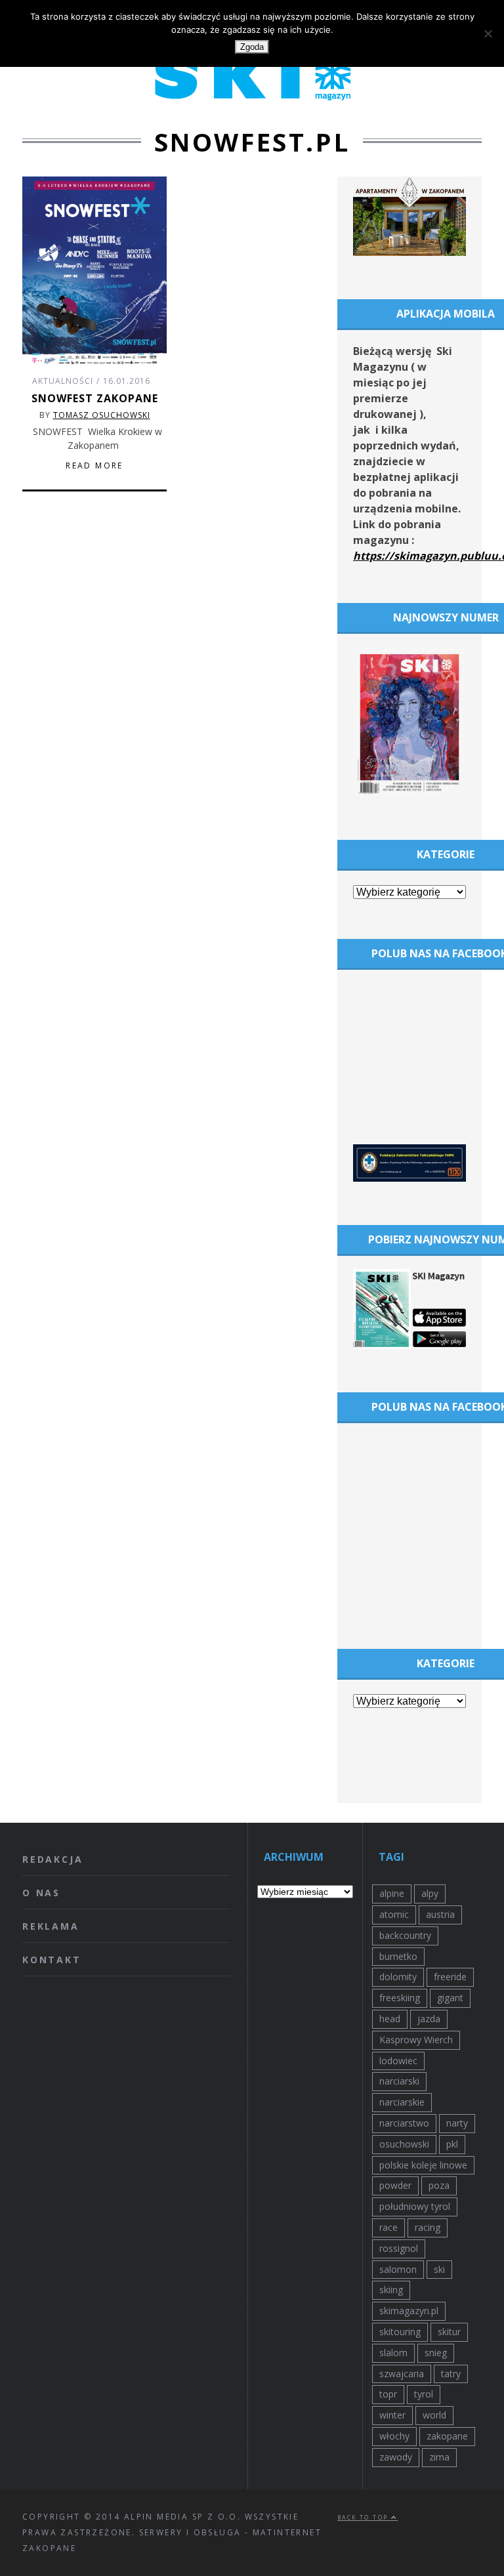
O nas (41, 1893)
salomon (398, 2269)
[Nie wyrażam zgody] (488, 33)
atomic (394, 1914)
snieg (436, 2353)
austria (440, 1914)
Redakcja (52, 1859)
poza (439, 2185)
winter (392, 2415)
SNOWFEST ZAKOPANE (95, 398)
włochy (394, 2436)
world (434, 2415)
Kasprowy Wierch (416, 2040)
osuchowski (404, 2144)
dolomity (398, 1977)
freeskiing (400, 1998)
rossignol (399, 2248)
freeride (450, 1977)
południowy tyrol (415, 2206)
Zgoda (252, 47)
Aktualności (63, 381)
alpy (430, 1893)
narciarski (399, 2081)
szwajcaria (402, 2374)
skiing (391, 2290)
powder (395, 2185)
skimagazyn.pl (409, 2311)
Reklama (51, 1926)
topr (388, 2394)
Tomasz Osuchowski (102, 415)
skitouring (400, 2332)
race (388, 2227)
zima (439, 2457)
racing (428, 2227)
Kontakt (52, 1960)
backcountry (405, 1935)
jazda (429, 2019)
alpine (392, 1893)
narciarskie (402, 2102)
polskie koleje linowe (423, 2165)
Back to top (364, 2517)
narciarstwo (404, 2123)
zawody (396, 2457)
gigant (450, 1998)
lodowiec (398, 2061)
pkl (452, 2144)
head (390, 2019)
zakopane (447, 2436)
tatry (451, 2374)
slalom (393, 2353)
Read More (94, 466)
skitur (449, 2332)
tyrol (424, 2394)
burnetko (398, 1956)
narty (457, 2123)
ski (439, 2269)
